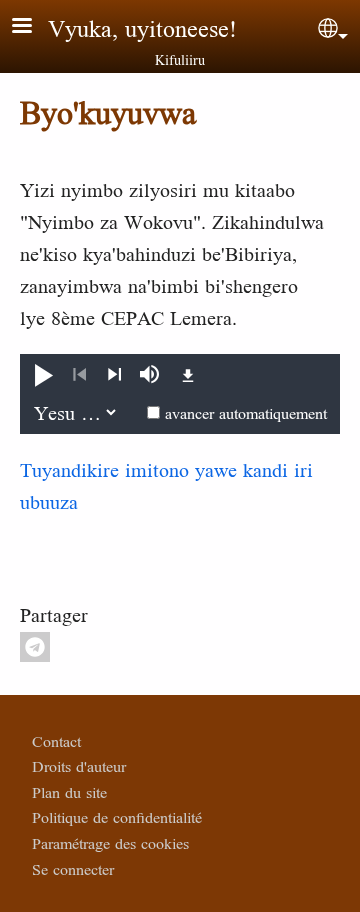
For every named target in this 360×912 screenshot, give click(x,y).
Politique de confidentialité (117, 817)
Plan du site (69, 792)
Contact (56, 741)
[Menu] (34, 27)
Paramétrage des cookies (110, 843)
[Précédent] (79, 375)
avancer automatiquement (246, 413)
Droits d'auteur (79, 766)
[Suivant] (114, 375)
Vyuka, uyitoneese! (142, 28)
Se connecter (73, 869)
